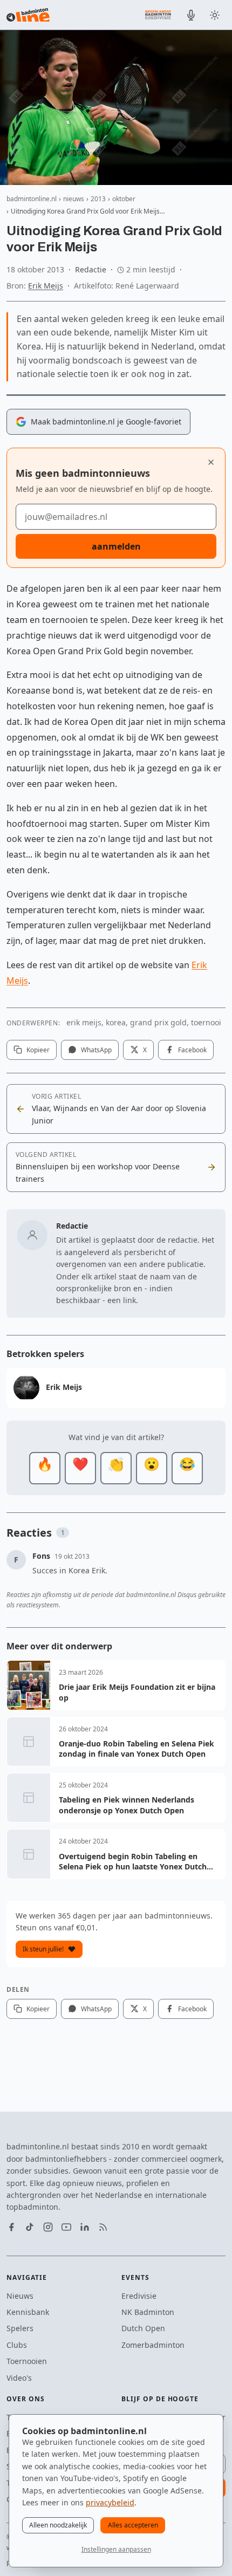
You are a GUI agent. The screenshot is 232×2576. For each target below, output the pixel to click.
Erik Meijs (46, 286)
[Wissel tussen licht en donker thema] (215, 15)
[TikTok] (30, 2227)
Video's (19, 2378)
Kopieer (38, 1050)
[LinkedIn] (85, 2227)
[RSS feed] (103, 2227)
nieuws (74, 199)
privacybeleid (110, 2502)
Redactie (91, 269)
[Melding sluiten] (211, 462)
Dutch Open (143, 2328)
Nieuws (20, 2296)
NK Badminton (148, 2312)
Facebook (192, 1050)
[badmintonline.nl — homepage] (28, 15)
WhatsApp (96, 1050)
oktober (124, 199)
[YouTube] (66, 2227)
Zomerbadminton (153, 2345)
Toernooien (27, 2361)
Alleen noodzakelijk (58, 2525)
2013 (98, 199)
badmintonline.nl (32, 199)
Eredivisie (139, 2296)
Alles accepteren (133, 2525)
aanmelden (116, 546)
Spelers (20, 2328)
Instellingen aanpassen (116, 2549)
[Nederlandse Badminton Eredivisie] (158, 15)
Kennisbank (28, 2312)
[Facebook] (11, 2227)
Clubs (17, 2345)
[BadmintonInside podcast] (191, 15)
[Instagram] (48, 2227)
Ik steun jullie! (43, 1949)
